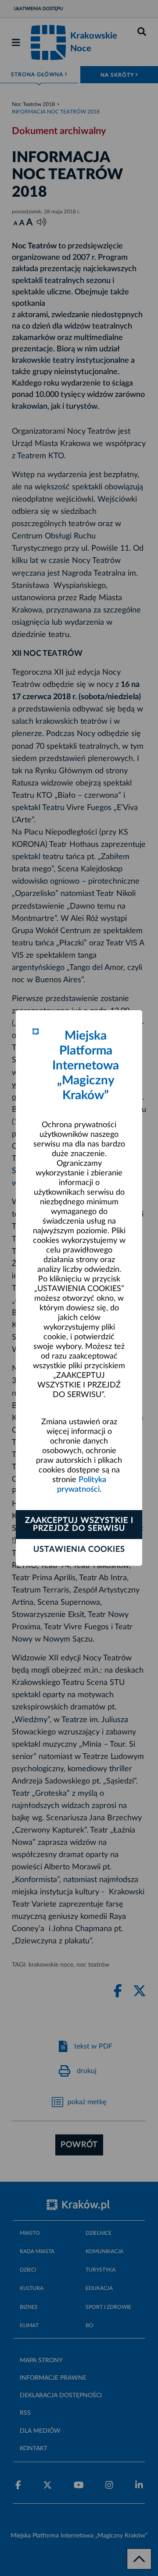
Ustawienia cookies (79, 1550)
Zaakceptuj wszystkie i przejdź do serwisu (79, 1525)
